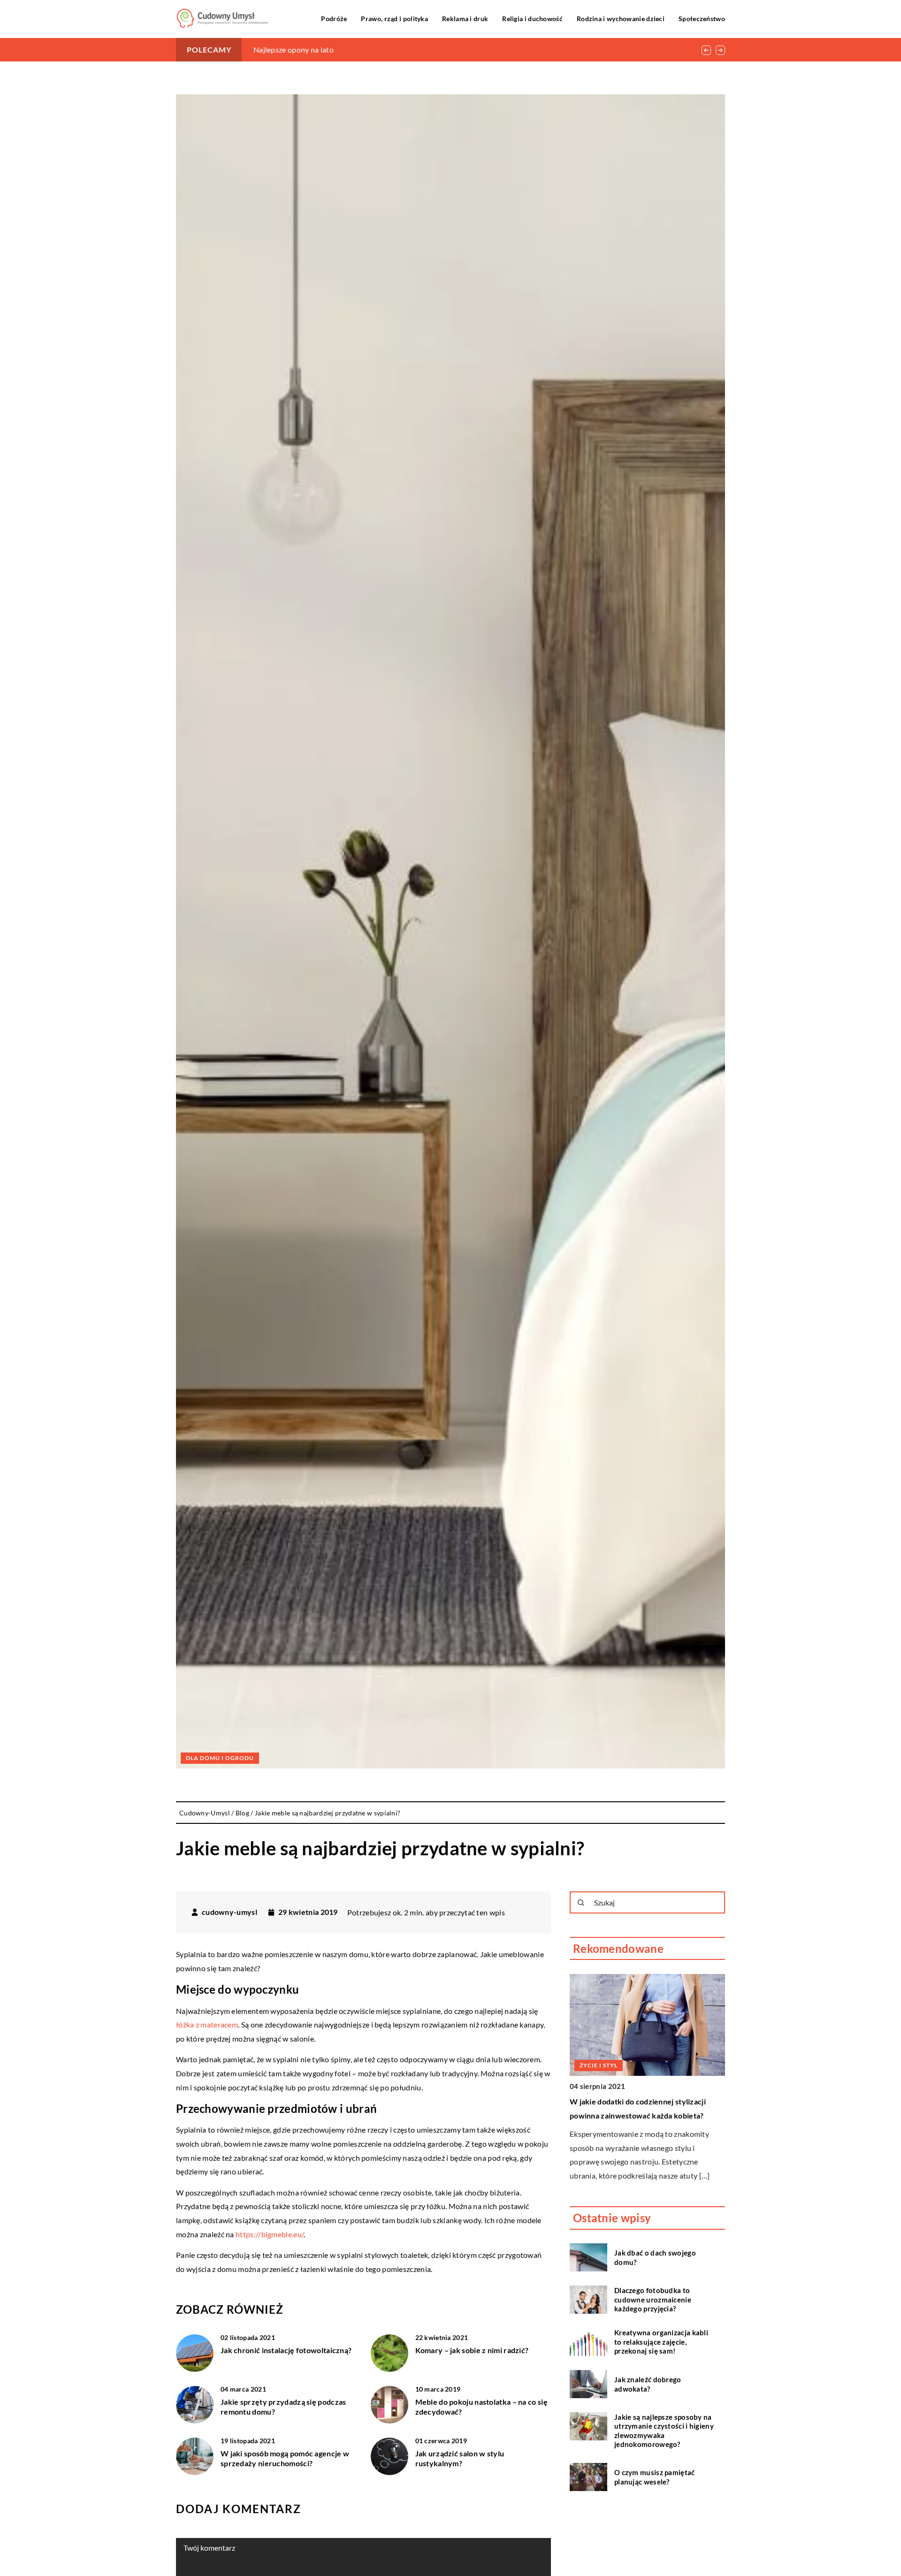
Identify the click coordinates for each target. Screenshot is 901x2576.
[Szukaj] (581, 1903)
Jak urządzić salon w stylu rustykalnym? (460, 2458)
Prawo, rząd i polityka (394, 19)
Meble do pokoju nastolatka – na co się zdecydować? (481, 2407)
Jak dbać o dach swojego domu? (655, 2257)
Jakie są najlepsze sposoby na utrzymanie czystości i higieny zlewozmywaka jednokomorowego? (664, 2430)
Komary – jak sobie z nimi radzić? (472, 2350)
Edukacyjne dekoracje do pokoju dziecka (640, 2101)
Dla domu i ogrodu (220, 1758)
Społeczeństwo (702, 19)
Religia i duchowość (532, 19)
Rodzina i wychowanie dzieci (621, 19)
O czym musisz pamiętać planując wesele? (655, 2477)
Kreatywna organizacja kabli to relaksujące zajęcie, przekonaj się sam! (661, 2342)
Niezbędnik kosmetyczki (294, 50)
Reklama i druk (465, 19)
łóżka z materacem (207, 2024)
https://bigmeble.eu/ (270, 2234)
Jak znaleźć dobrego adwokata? (648, 2384)
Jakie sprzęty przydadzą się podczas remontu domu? (283, 2407)
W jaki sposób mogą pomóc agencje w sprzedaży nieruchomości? (285, 2458)
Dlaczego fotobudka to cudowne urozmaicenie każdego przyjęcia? (653, 2299)
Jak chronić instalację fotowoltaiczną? (286, 2350)
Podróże (334, 19)
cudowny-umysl (229, 1912)
